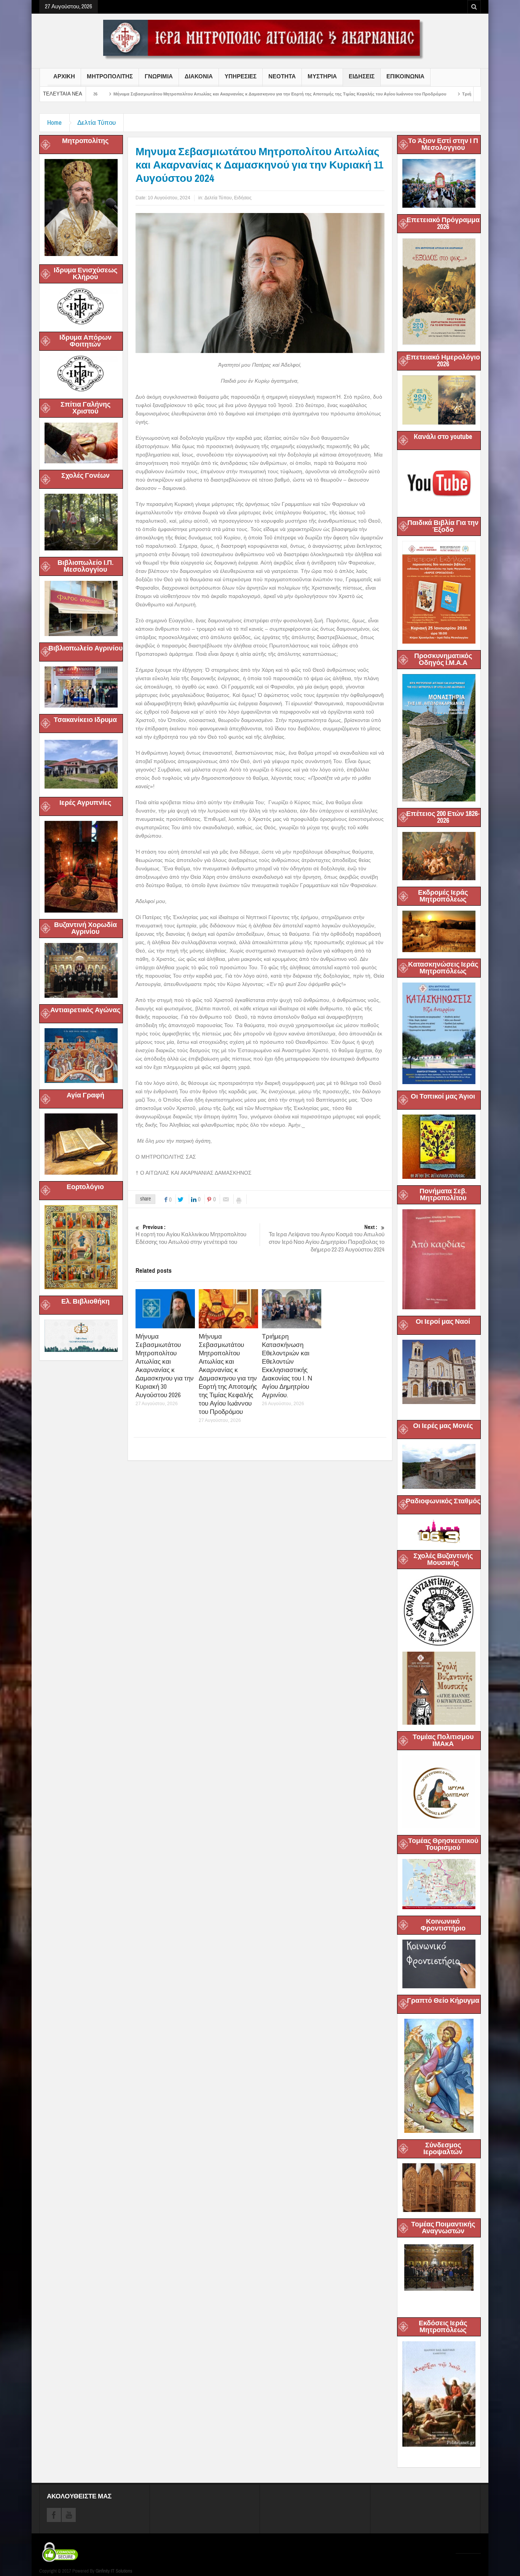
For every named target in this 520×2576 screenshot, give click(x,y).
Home (54, 123)
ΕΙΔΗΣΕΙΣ (362, 76)
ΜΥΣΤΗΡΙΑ (322, 76)
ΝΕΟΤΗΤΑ (282, 76)
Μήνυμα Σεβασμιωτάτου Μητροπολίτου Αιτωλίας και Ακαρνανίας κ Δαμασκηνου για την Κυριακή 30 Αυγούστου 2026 (165, 1366)
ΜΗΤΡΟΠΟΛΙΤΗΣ (110, 76)
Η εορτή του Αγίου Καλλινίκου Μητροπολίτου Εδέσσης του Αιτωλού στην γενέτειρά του (191, 1235)
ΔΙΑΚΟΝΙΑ (199, 76)
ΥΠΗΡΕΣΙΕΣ (241, 76)
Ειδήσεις (243, 198)
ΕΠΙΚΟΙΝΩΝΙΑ (405, 76)
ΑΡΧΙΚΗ (64, 76)
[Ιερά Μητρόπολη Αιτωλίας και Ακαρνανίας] (260, 39)
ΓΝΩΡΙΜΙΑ (159, 76)
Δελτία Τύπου (97, 123)
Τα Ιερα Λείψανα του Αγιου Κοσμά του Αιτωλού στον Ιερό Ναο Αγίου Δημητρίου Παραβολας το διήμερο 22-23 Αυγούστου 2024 (327, 1239)
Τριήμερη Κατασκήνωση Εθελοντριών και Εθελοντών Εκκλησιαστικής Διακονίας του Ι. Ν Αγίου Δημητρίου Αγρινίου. (287, 1366)
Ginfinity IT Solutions (114, 2571)
